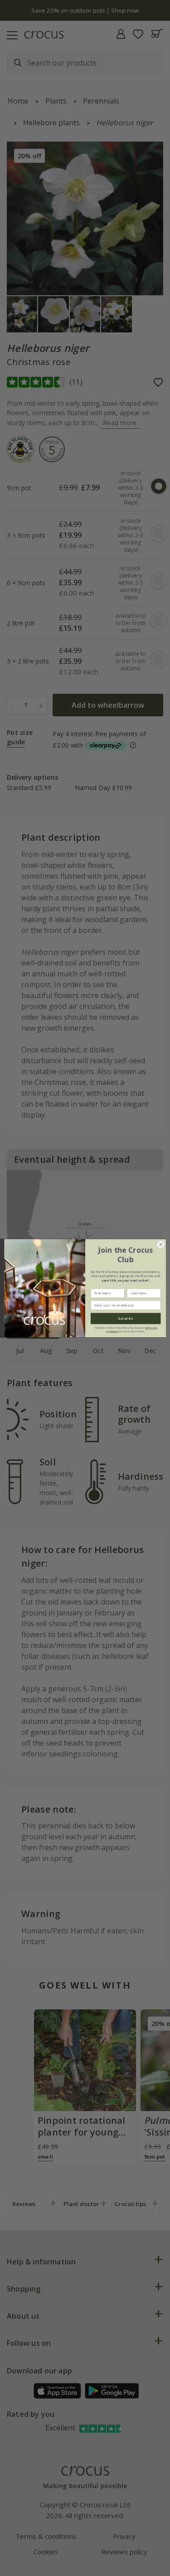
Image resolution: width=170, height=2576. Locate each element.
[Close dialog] (160, 1244)
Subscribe (126, 1318)
